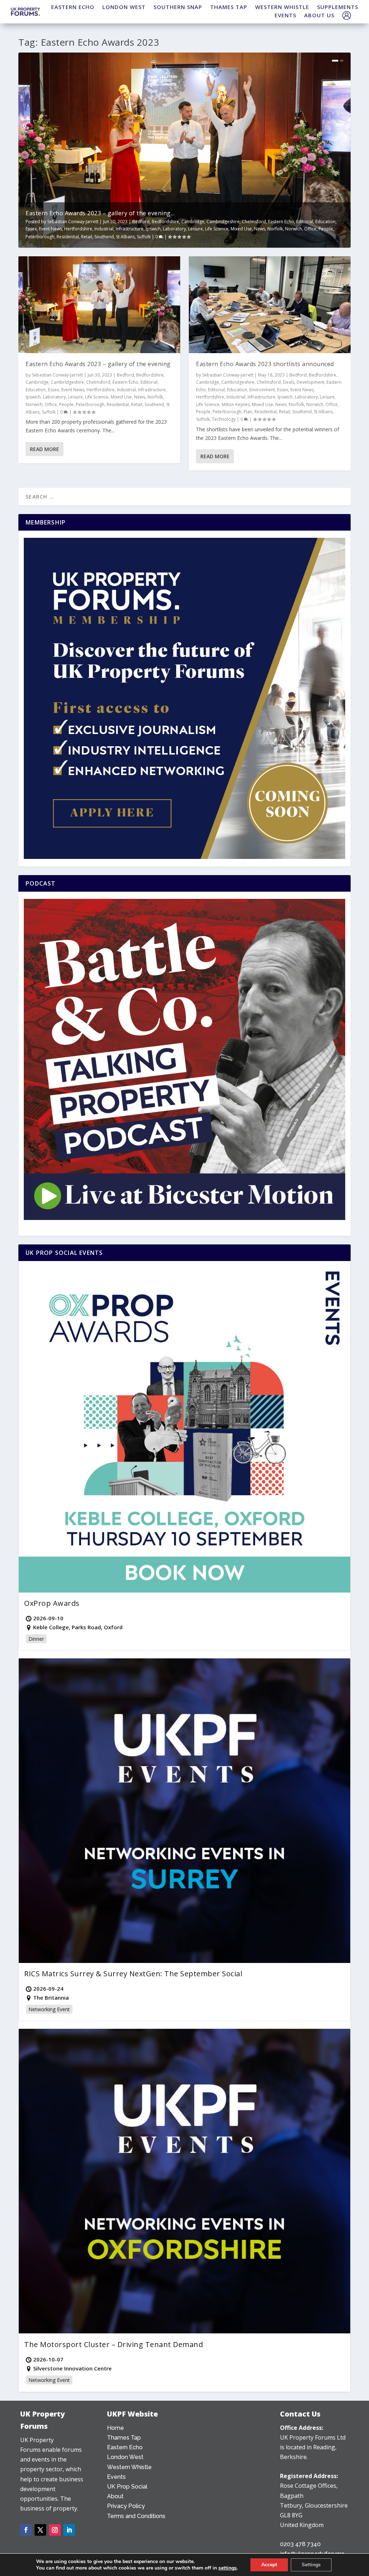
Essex (31, 229)
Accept (269, 2565)
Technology (224, 419)
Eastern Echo (281, 222)
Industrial (104, 229)
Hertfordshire (78, 229)
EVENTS (285, 15)
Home (115, 2428)
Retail (87, 237)
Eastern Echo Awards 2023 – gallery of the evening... (100, 213)
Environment (262, 390)
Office (310, 229)
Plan (248, 412)
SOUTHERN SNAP (178, 7)
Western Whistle (129, 2467)
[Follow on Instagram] (55, 2530)
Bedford (141, 222)
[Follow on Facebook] (26, 2530)
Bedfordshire (165, 222)
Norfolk (275, 229)
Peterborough (40, 237)
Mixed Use (241, 229)
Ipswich (153, 229)
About (115, 2496)
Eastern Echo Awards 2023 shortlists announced (265, 364)
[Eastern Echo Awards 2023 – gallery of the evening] (99, 305)
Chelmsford (254, 222)
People (326, 229)
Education (325, 222)
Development (310, 382)
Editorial (305, 222)
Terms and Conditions (136, 2516)
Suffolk (144, 237)
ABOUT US (319, 15)
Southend (104, 237)
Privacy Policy (126, 2506)
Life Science (217, 229)
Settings (311, 2565)
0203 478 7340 (300, 2544)
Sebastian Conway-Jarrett (73, 222)
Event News (50, 229)
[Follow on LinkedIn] (69, 2530)
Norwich (294, 229)
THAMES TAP (229, 7)
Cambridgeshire (223, 222)
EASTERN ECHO (73, 7)
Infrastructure (130, 229)
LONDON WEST (124, 7)
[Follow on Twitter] (40, 2530)
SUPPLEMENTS (338, 7)
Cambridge (193, 222)
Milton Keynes (236, 404)
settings (228, 2568)
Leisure (195, 229)
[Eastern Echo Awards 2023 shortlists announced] (270, 305)
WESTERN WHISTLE (282, 7)
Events (116, 2477)
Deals (289, 382)
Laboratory (174, 229)
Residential (68, 237)
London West (125, 2457)
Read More (45, 449)
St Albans (125, 237)
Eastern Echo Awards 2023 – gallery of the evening (98, 364)
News (260, 229)
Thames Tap (124, 2438)
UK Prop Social (127, 2487)
